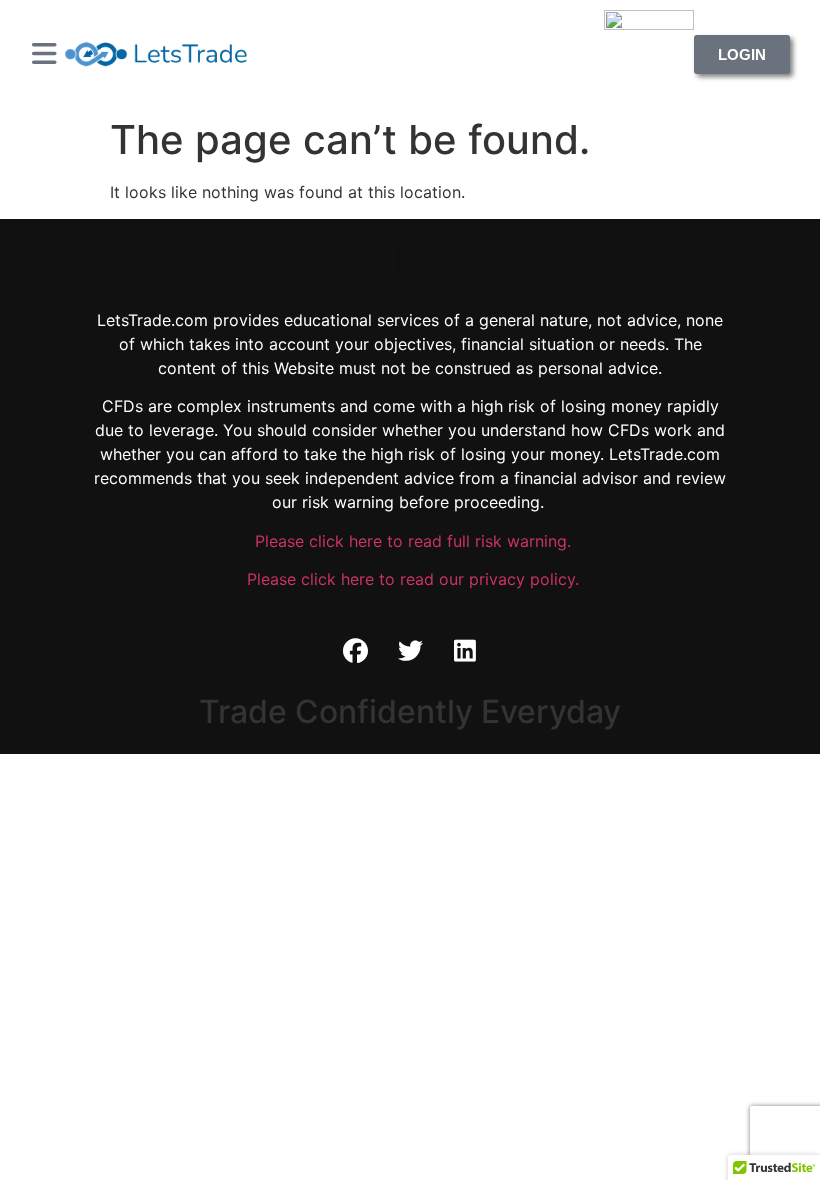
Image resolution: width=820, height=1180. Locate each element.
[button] (410, 261)
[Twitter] (410, 651)
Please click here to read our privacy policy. (410, 579)
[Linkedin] (465, 651)
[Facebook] (355, 651)
